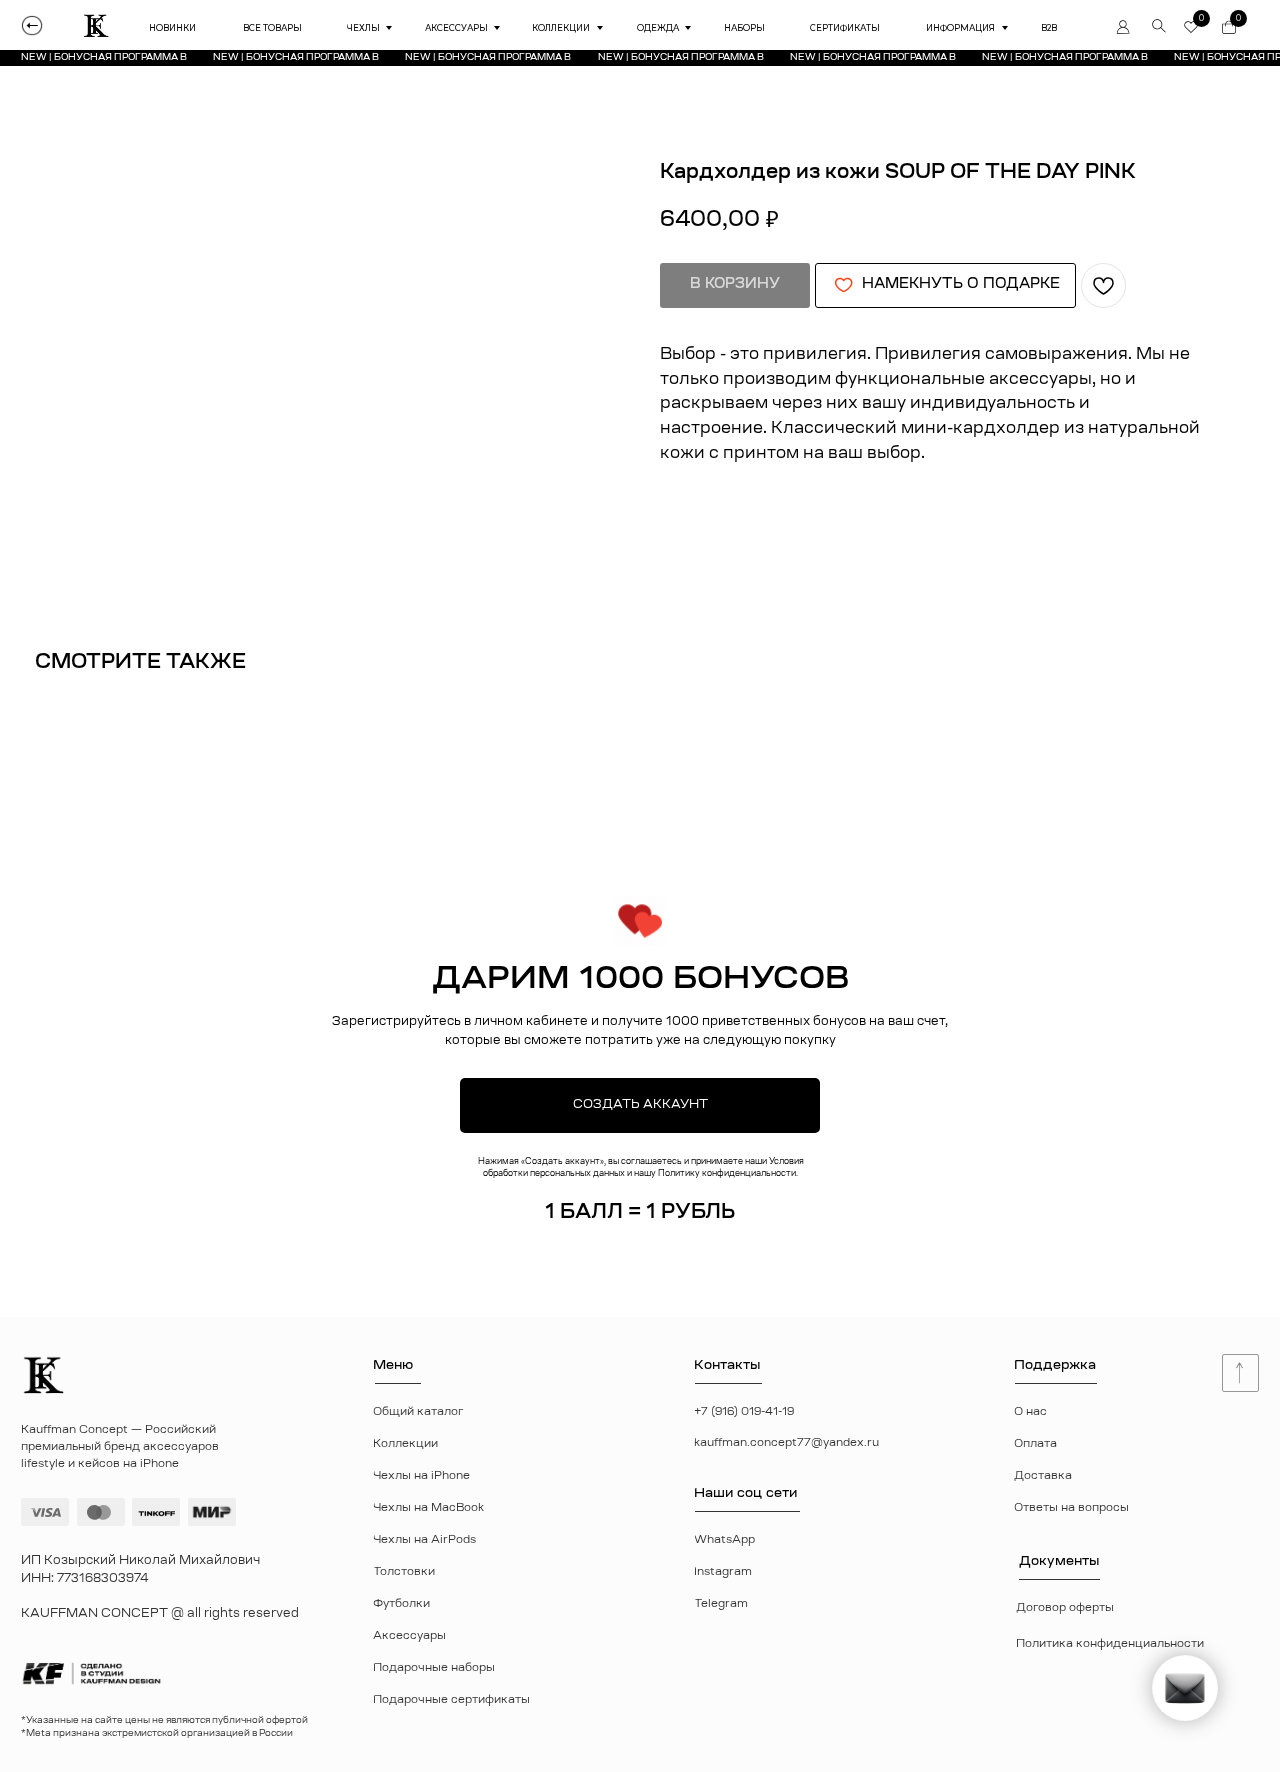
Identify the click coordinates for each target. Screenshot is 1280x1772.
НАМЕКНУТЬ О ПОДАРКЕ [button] (961, 285)
